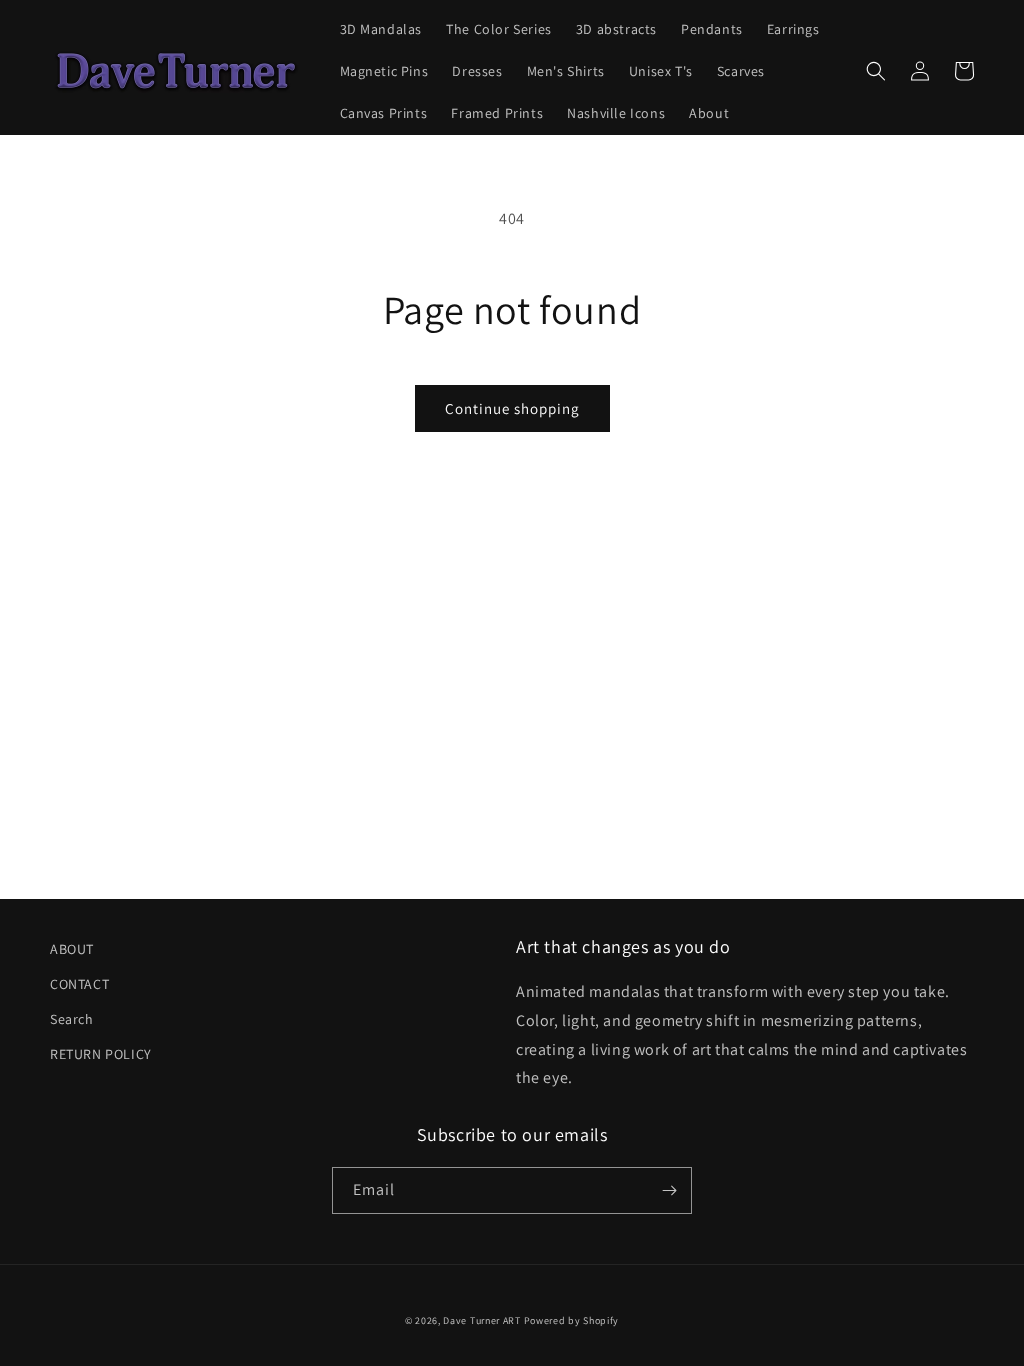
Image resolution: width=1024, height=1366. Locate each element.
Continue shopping (512, 408)
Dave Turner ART (482, 1320)
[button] (876, 71)
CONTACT (79, 984)
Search (72, 1019)
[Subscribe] (669, 1190)
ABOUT (72, 949)
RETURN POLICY (101, 1054)
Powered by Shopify (572, 1320)
